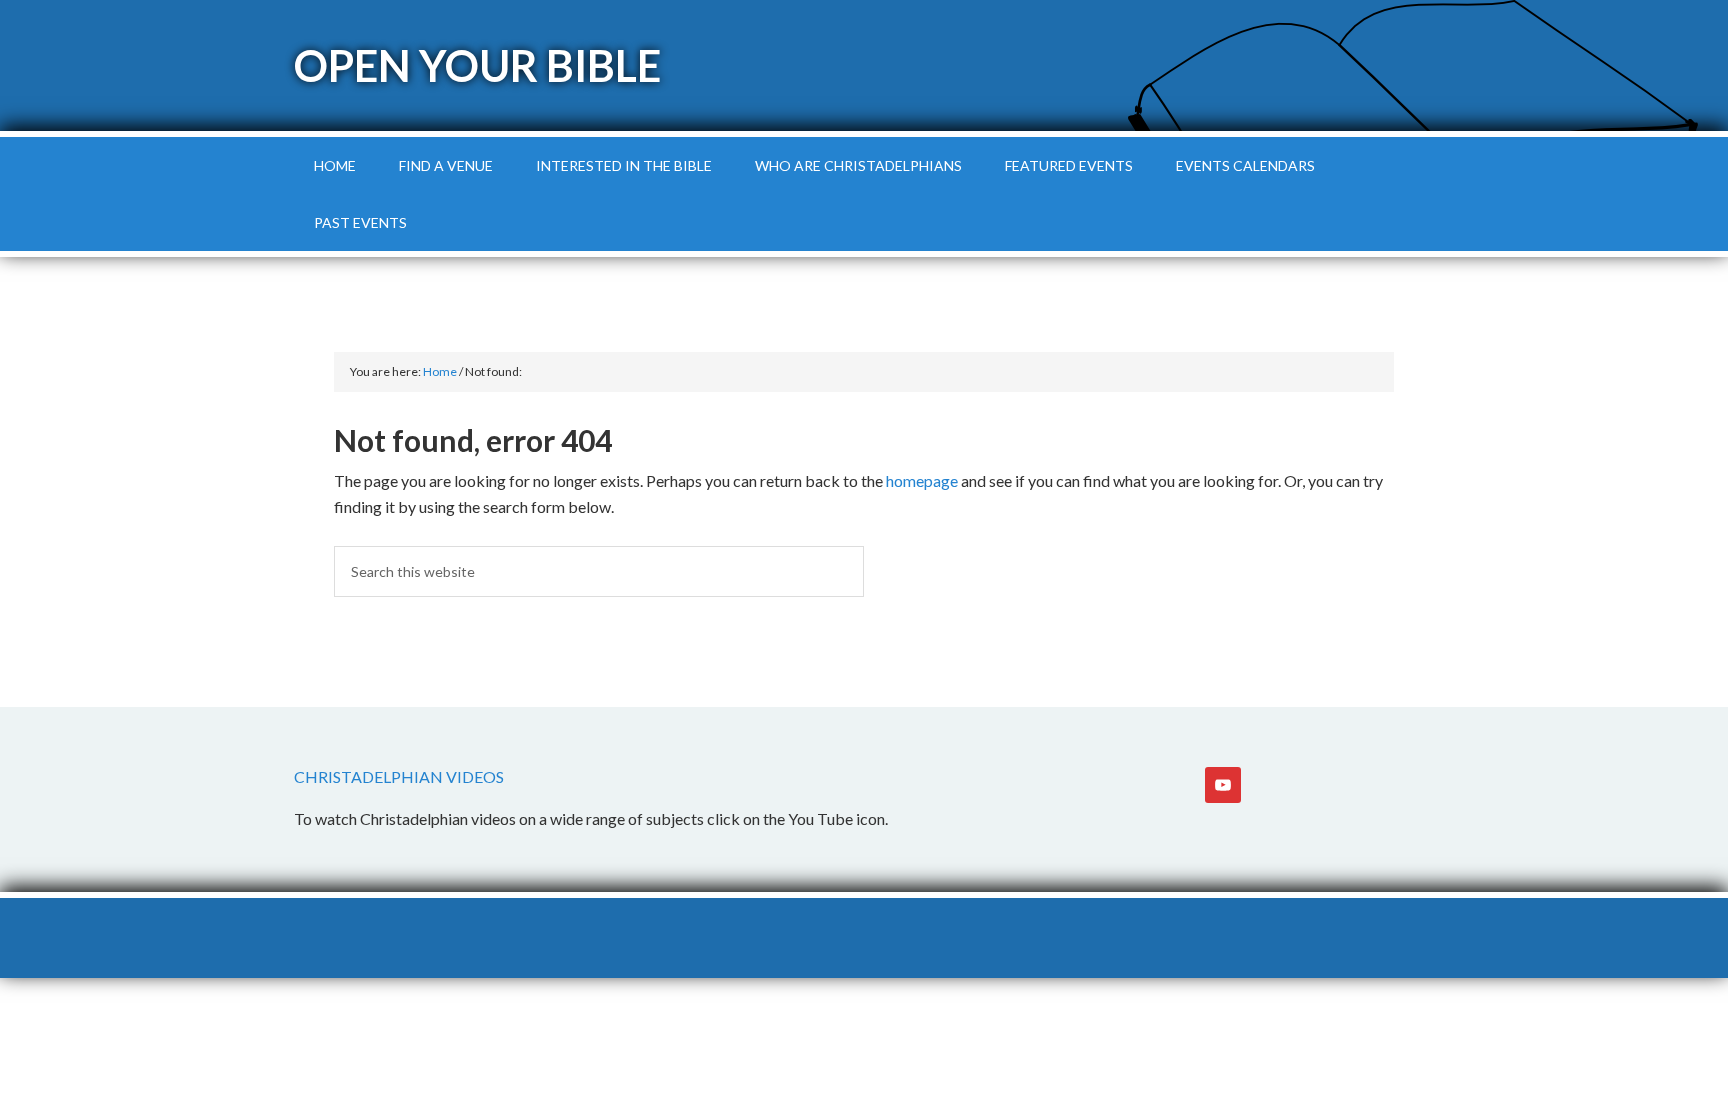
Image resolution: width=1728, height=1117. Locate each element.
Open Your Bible (477, 65)
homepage (922, 480)
